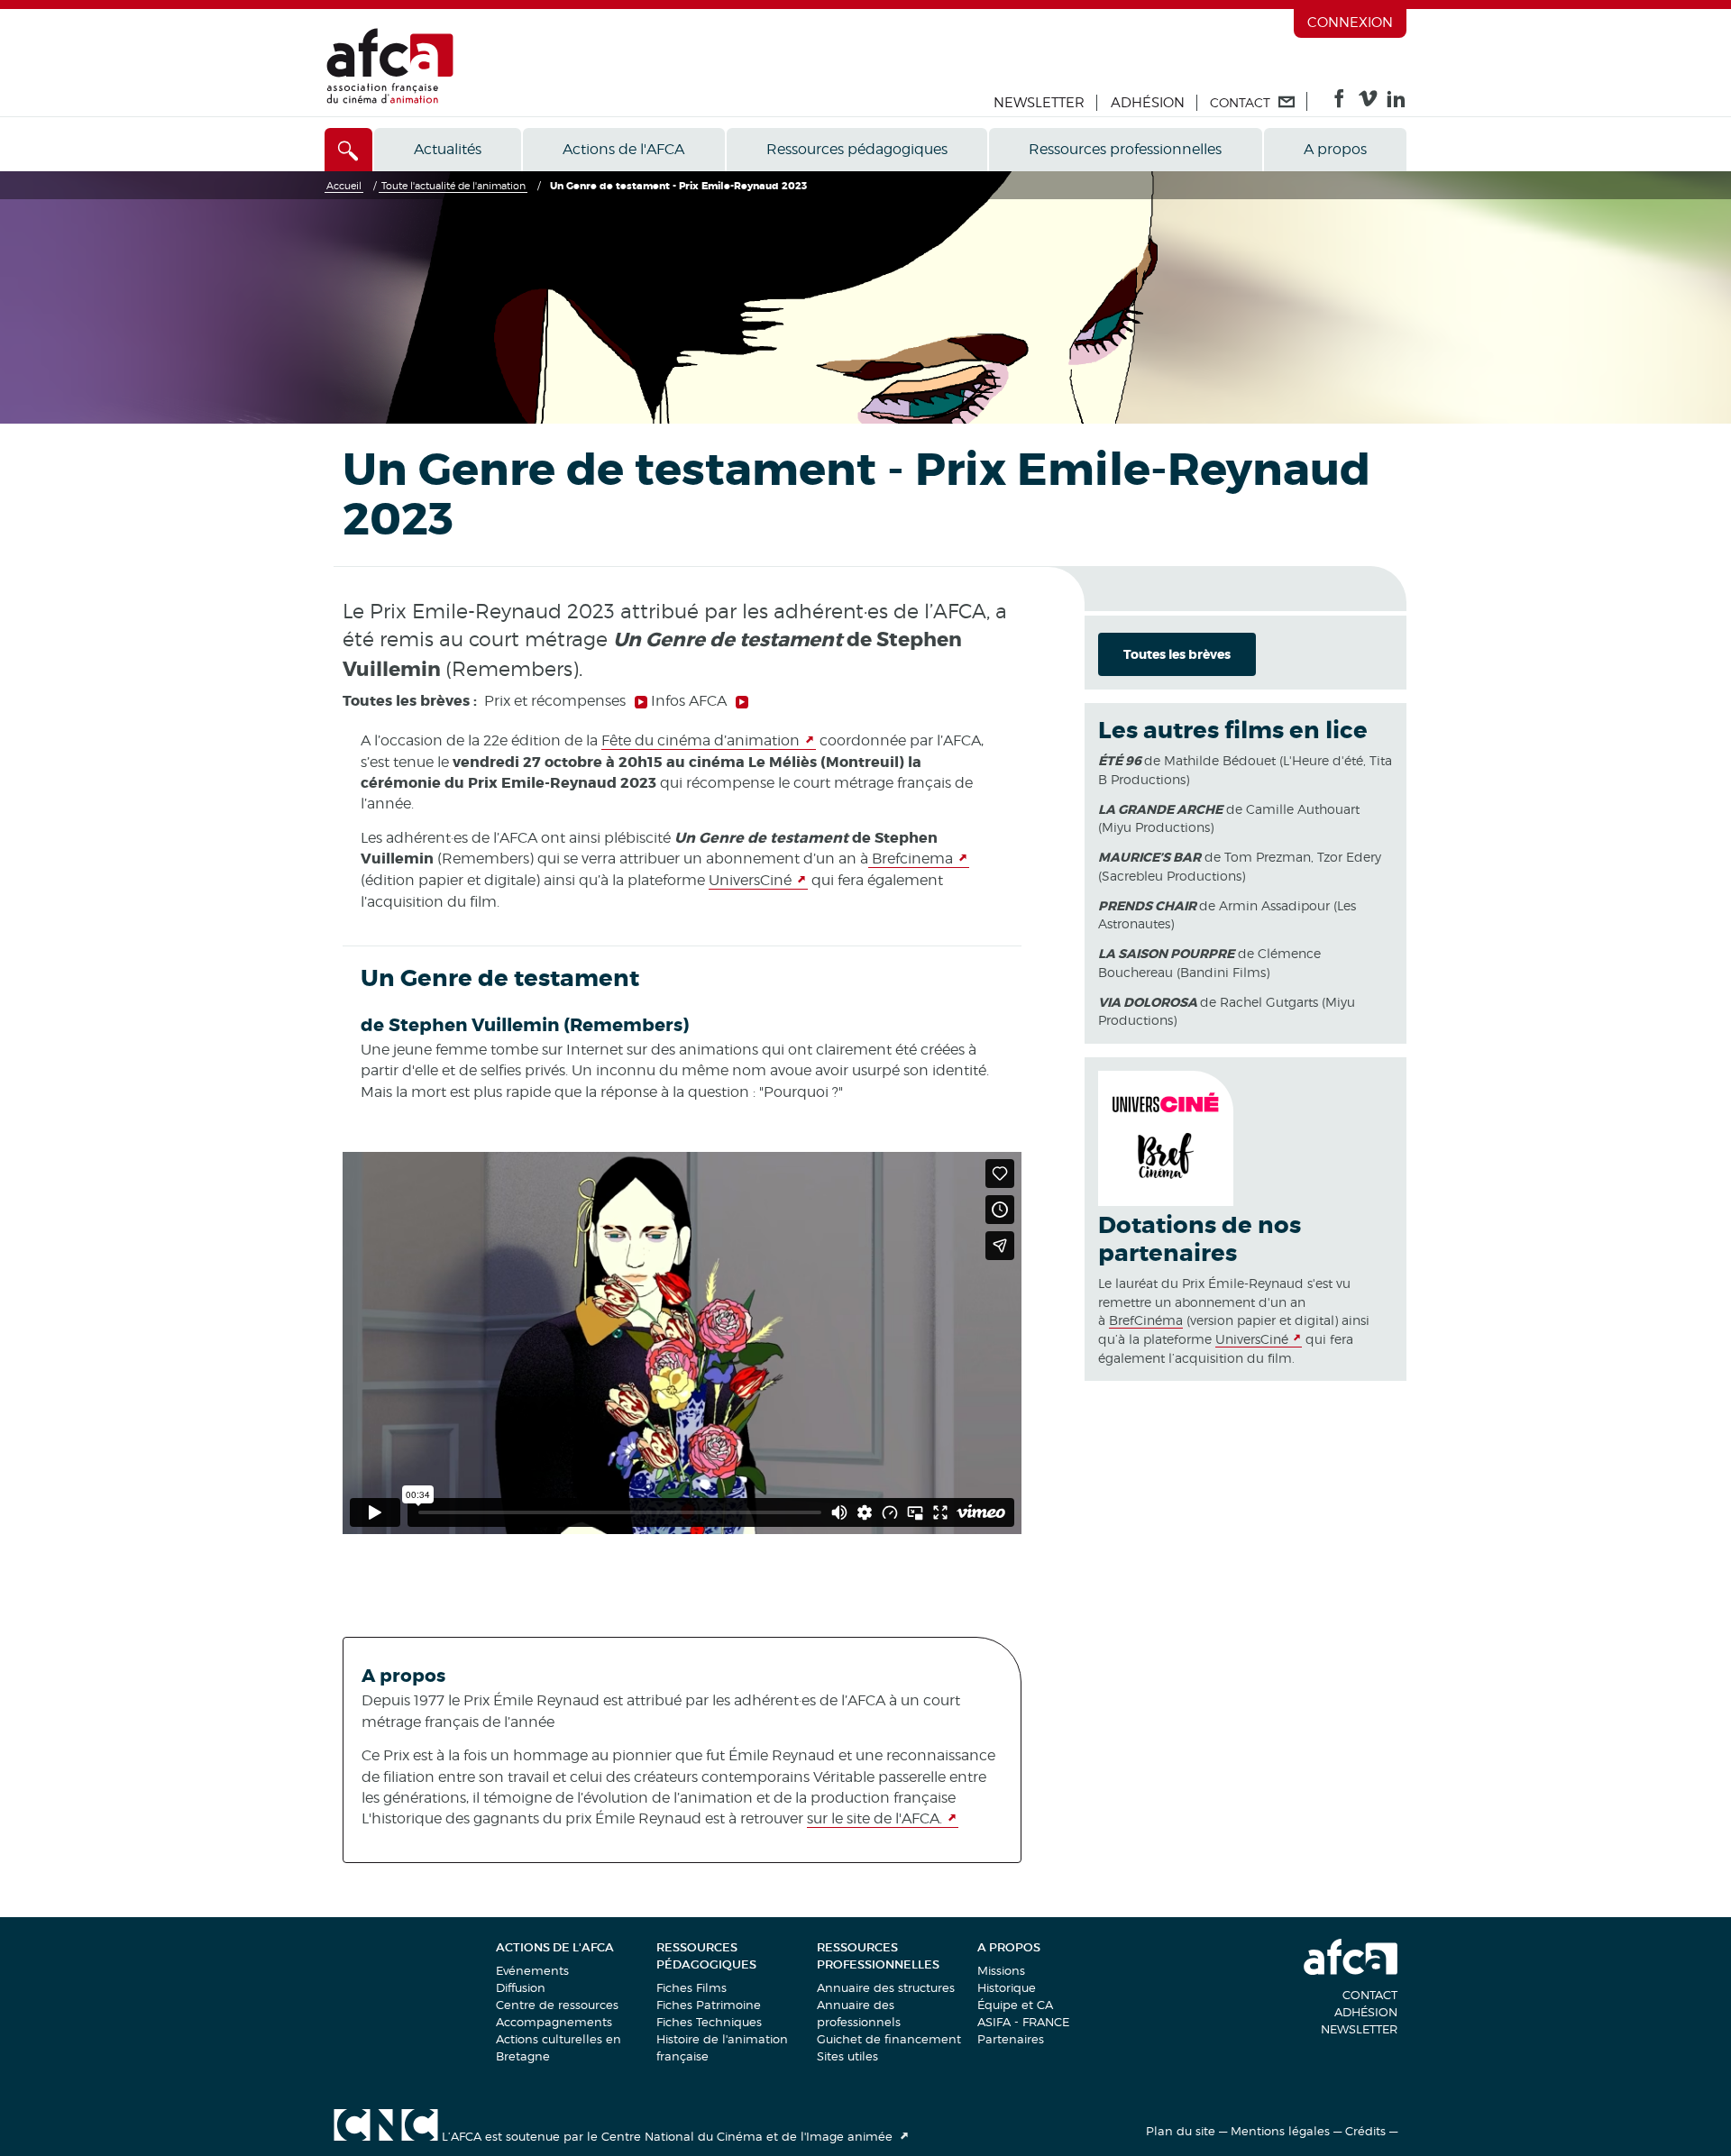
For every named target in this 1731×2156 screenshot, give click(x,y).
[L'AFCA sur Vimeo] (1368, 103)
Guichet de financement (889, 2039)
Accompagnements (554, 2022)
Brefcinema (911, 859)
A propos (1335, 149)
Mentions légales (1280, 2131)
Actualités (448, 149)
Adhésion (1148, 103)
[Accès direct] (348, 150)
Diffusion (521, 1987)
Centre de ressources (557, 2005)
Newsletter (1039, 103)
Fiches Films (691, 1987)
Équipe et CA (1015, 2005)
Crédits (1365, 2131)
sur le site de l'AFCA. (875, 1818)
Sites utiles (847, 2056)
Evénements (532, 1970)
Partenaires (1011, 2039)
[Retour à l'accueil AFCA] (390, 100)
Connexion (1350, 23)
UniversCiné (750, 880)
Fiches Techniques (709, 2022)
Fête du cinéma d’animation (701, 740)
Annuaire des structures (886, 1987)
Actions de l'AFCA (623, 149)
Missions (1001, 1970)
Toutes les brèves (1177, 654)
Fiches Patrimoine (709, 2005)
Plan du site (1181, 2131)
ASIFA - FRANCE (1023, 2022)
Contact (1370, 1995)
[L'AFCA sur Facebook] (1339, 103)
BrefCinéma (1146, 1320)
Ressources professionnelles (1125, 149)
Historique (1007, 1987)
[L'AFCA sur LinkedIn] (1396, 103)
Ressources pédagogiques (857, 149)
